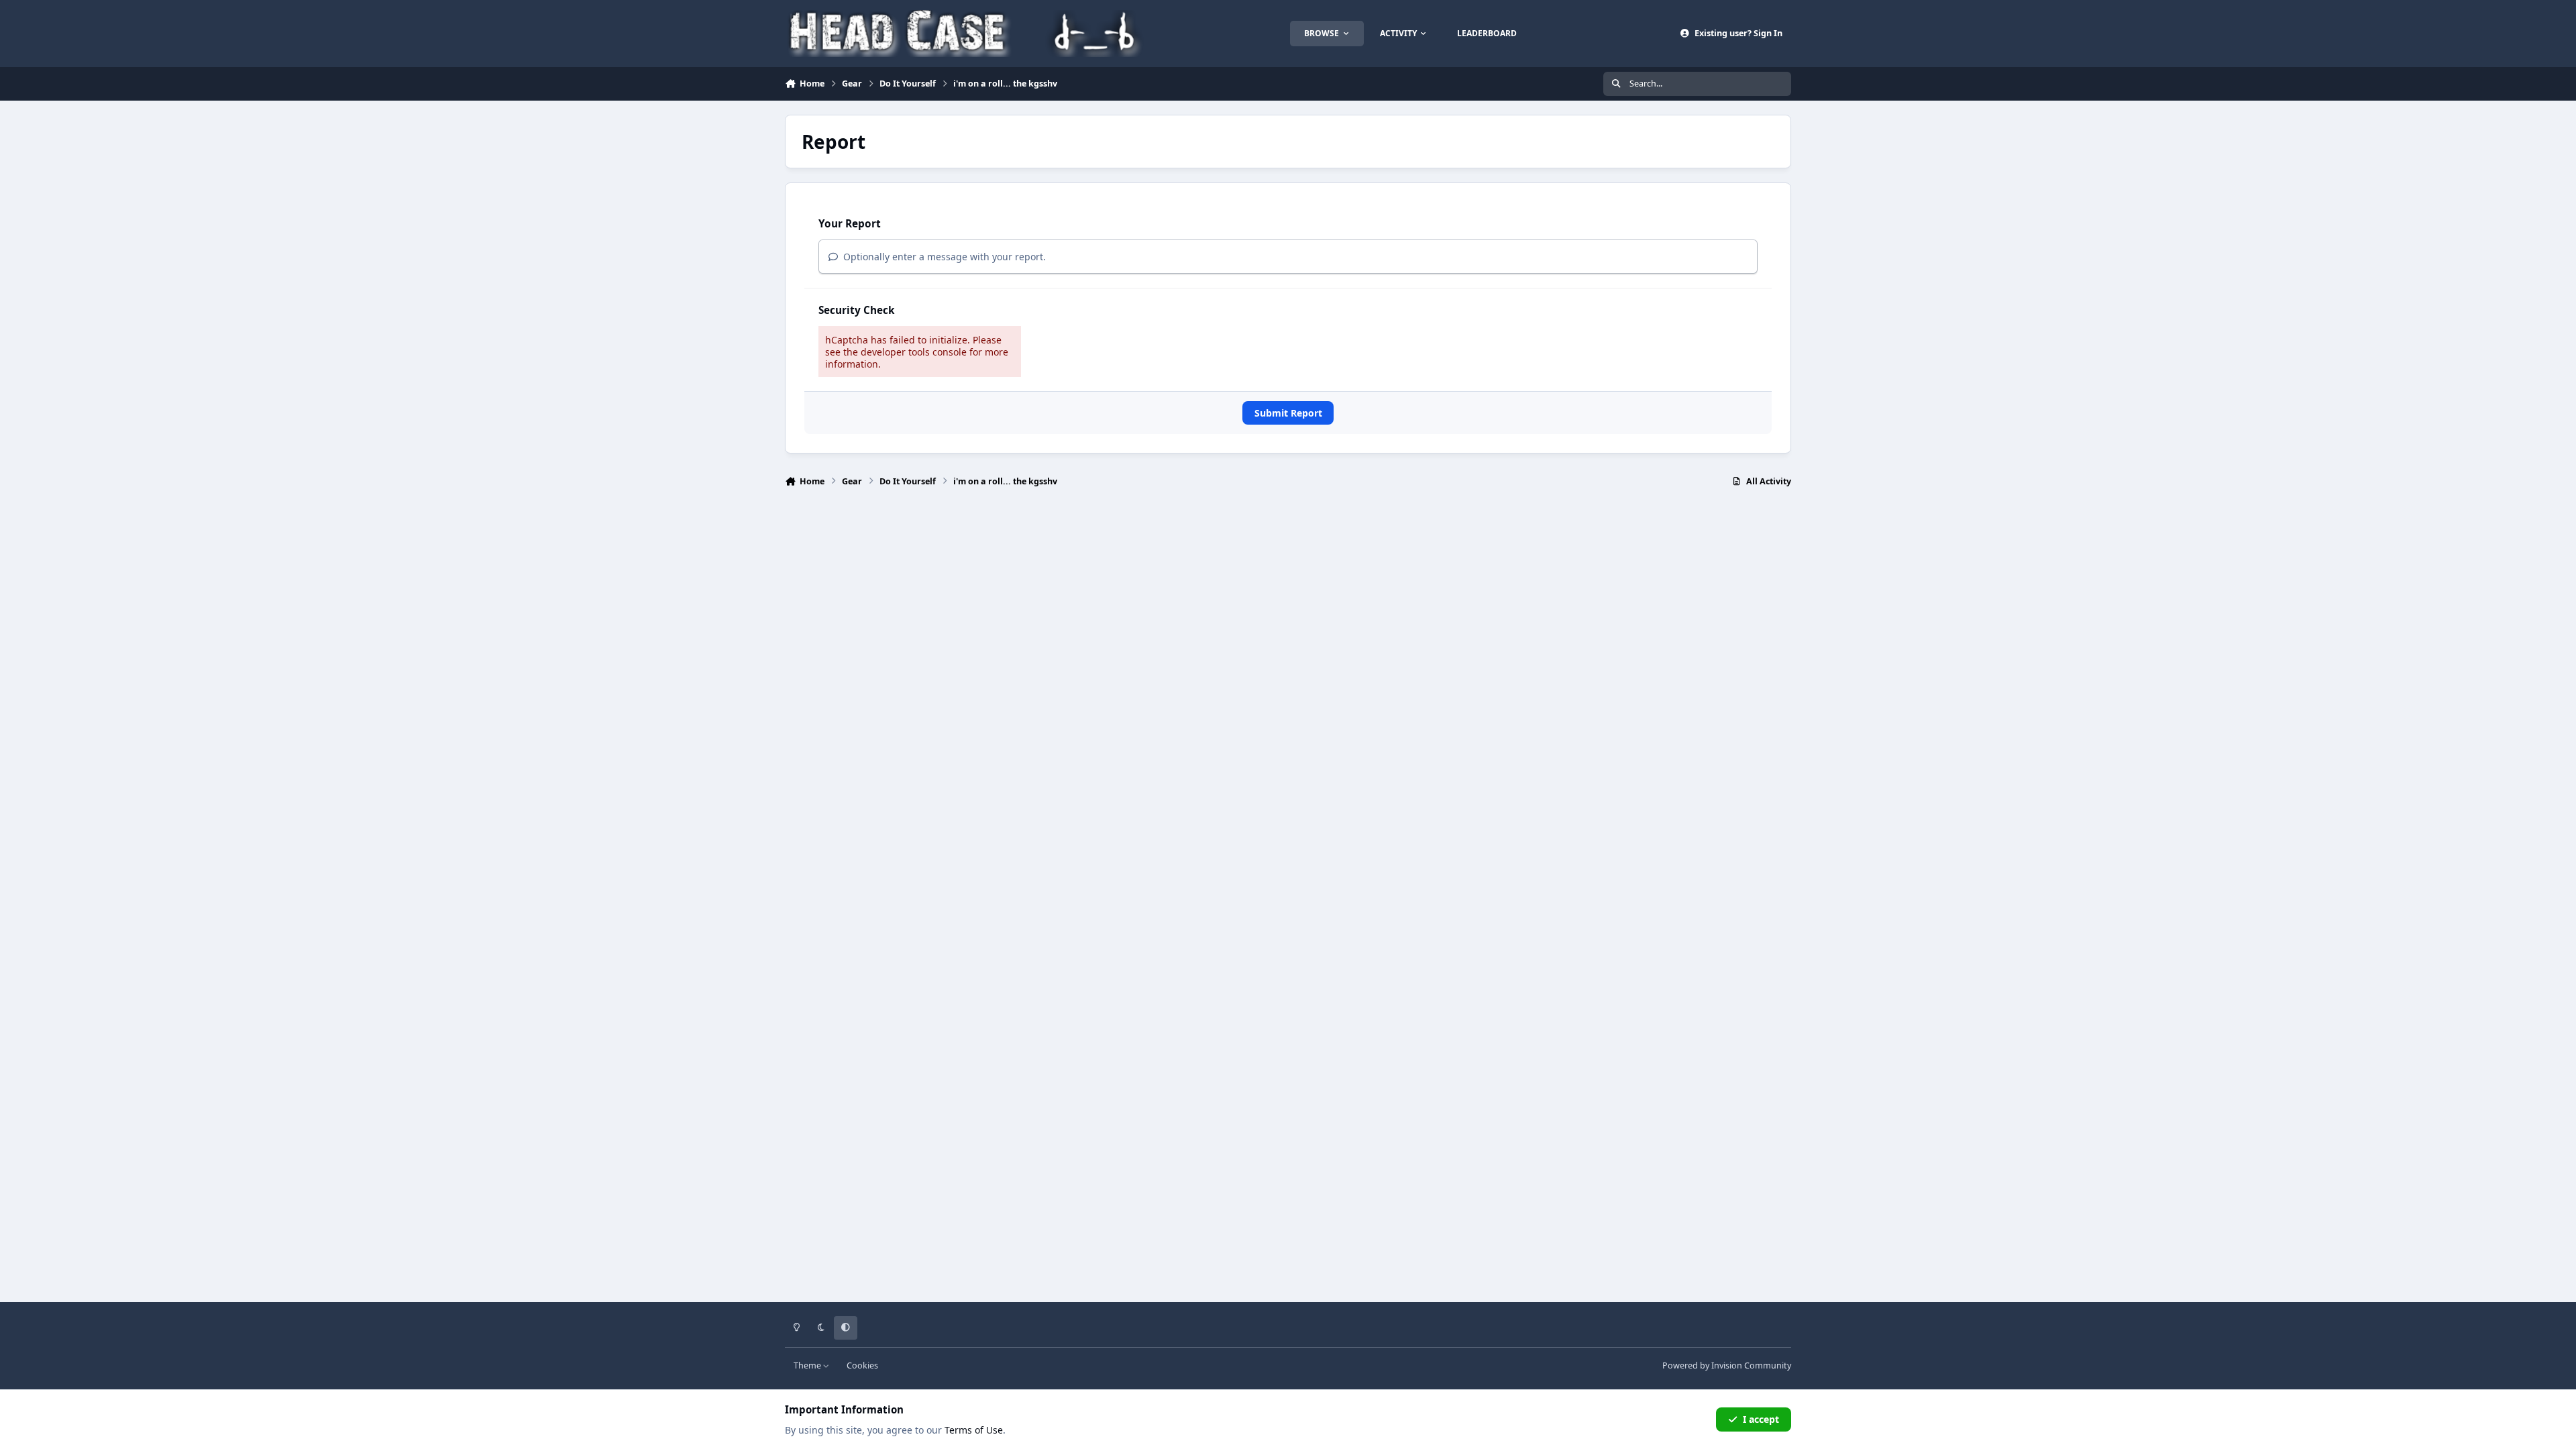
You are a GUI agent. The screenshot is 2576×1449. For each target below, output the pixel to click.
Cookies (862, 1365)
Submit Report (1288, 413)
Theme (808, 1365)
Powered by (1727, 1365)
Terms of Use (974, 1430)
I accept (1761, 1419)
